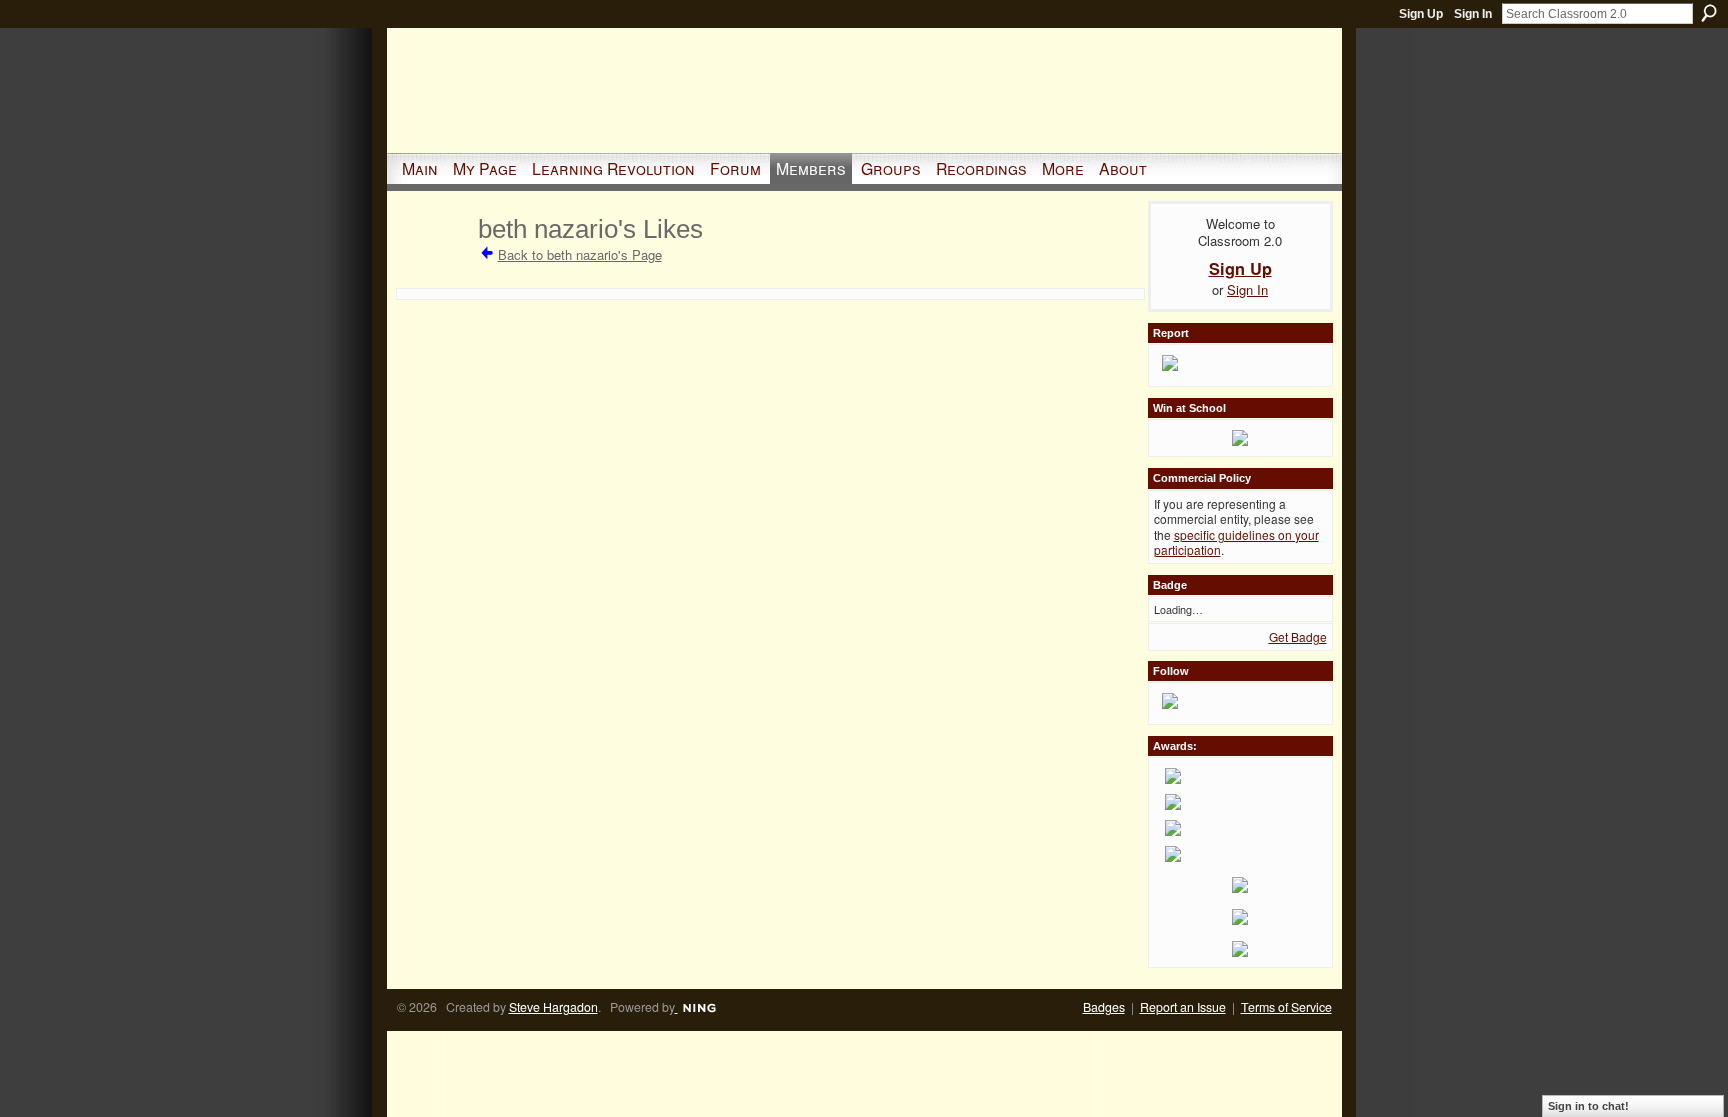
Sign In (1473, 14)
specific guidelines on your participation (1236, 542)
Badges (1104, 1007)
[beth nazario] (434, 264)
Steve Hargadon (553, 1007)
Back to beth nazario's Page (580, 254)
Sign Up (1421, 14)
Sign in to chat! (1588, 1106)
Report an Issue (1183, 1007)
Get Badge (1298, 636)
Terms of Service (1286, 1007)
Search (1709, 13)
